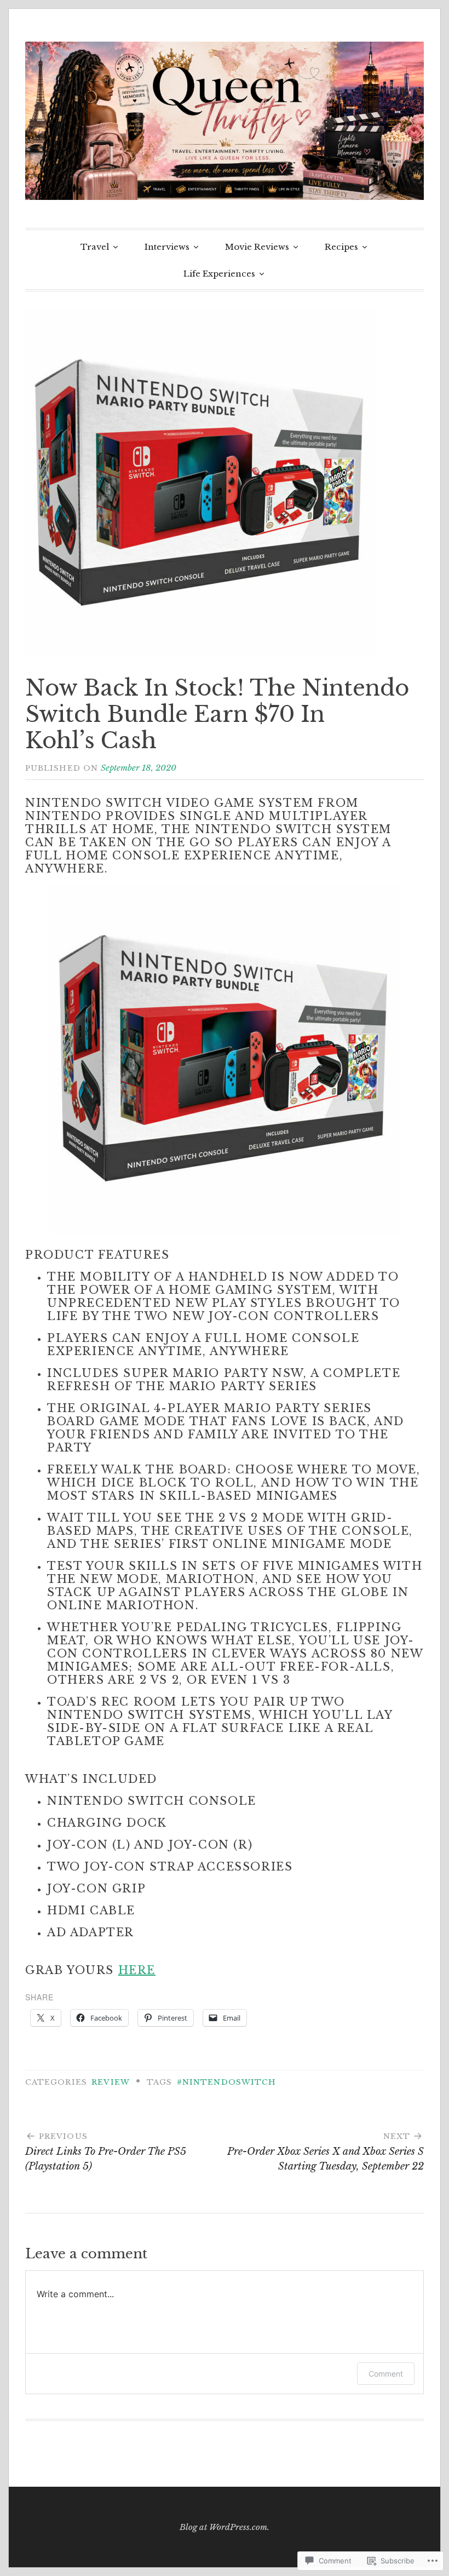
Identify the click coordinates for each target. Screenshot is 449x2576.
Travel (95, 247)
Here (137, 1970)
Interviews (167, 247)
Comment (386, 2374)
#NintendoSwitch (226, 2082)
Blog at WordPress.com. (225, 2527)
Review (110, 2082)
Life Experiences (219, 274)
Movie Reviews (257, 247)
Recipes (341, 247)
